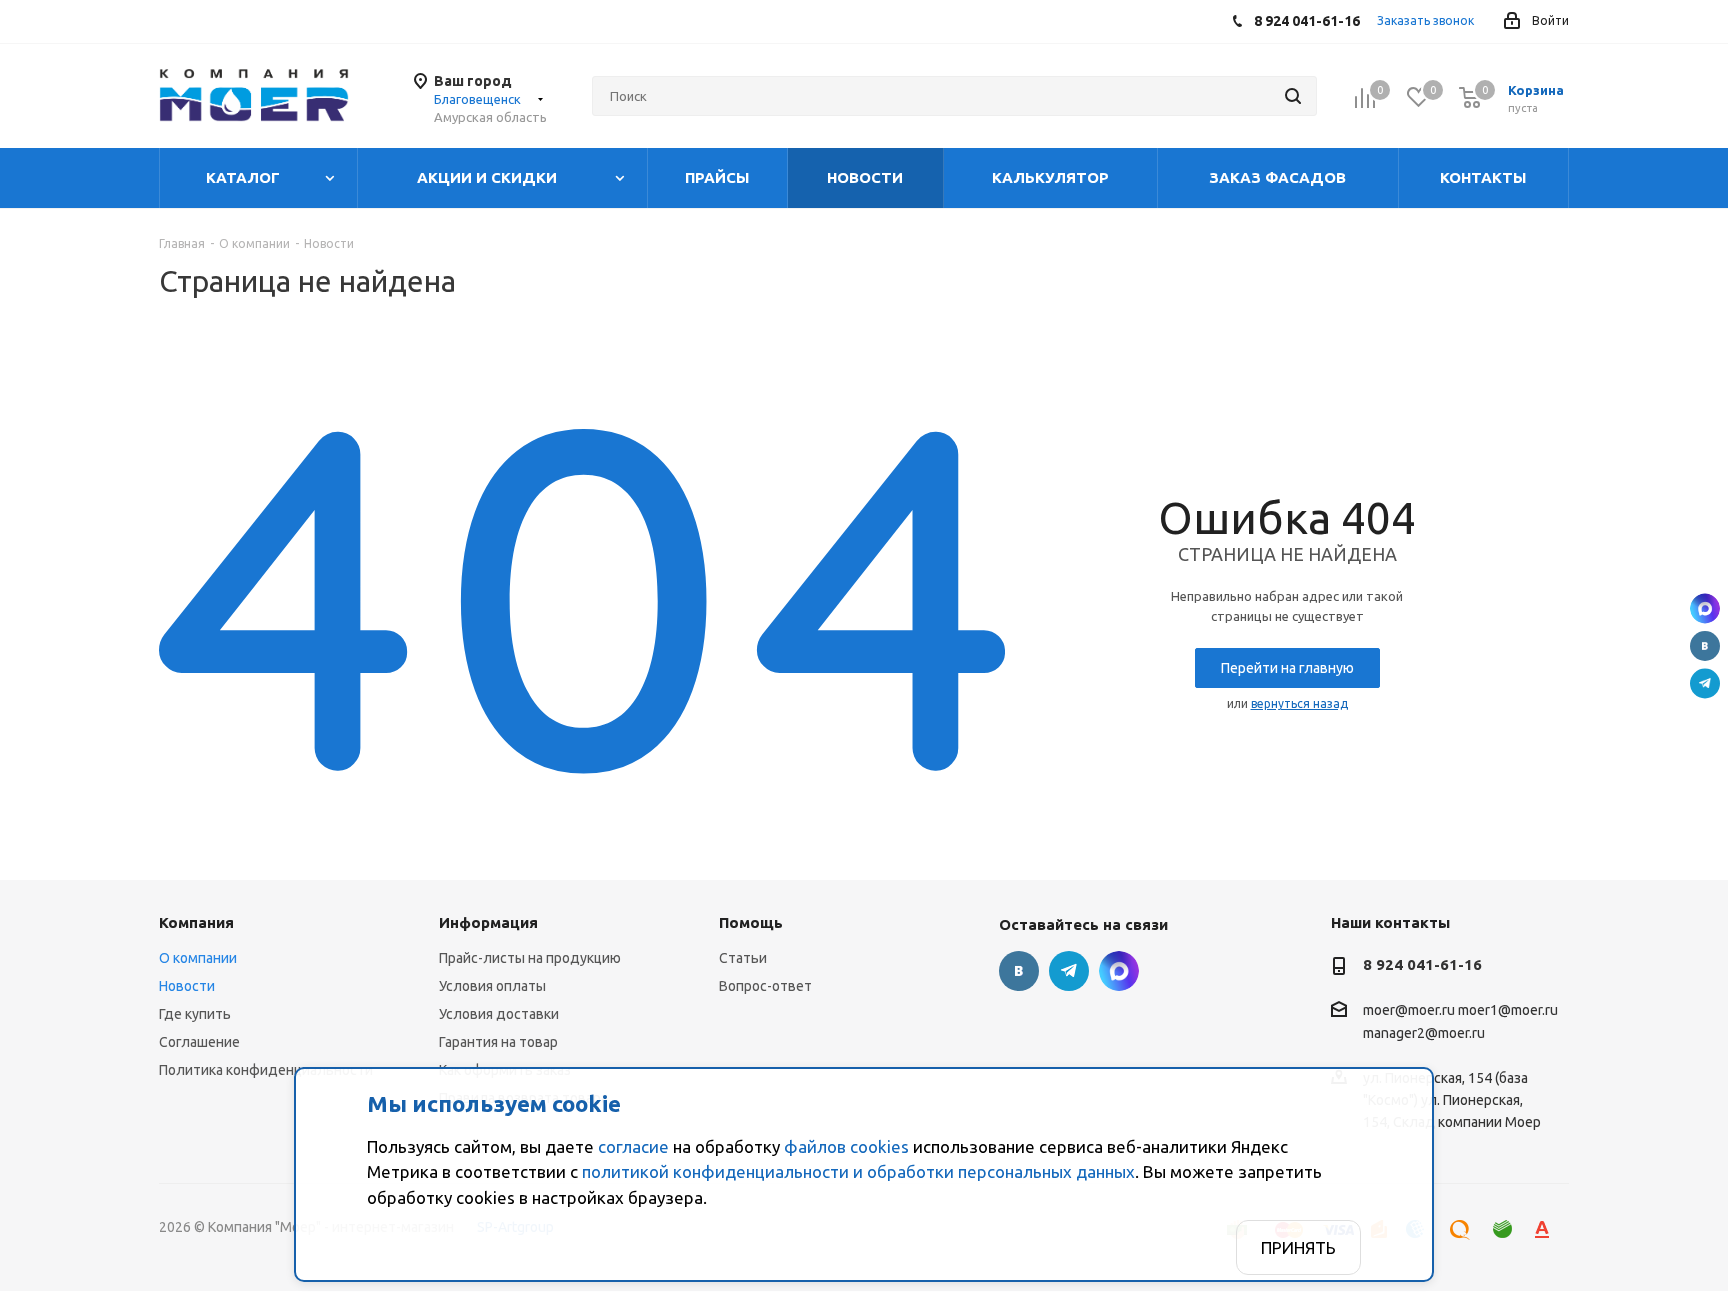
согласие (633, 1146)
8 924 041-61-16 (1422, 964)
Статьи (743, 958)
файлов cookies (846, 1146)
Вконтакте (1705, 646)
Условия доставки (499, 1014)
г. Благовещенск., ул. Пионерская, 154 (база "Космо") (1705, 609)
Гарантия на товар (498, 1042)
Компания (196, 922)
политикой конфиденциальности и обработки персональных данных (858, 1171)
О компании (198, 958)
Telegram (1705, 684)
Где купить (195, 1014)
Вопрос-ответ (765, 986)
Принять (1298, 1247)
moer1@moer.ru (1508, 1010)
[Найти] (1293, 96)
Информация (488, 922)
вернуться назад (1299, 703)
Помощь (751, 922)
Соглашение (199, 1042)
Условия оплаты (492, 986)
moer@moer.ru (1409, 1010)
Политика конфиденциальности (266, 1070)
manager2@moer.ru (1424, 1034)
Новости (187, 986)
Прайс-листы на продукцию (530, 958)
